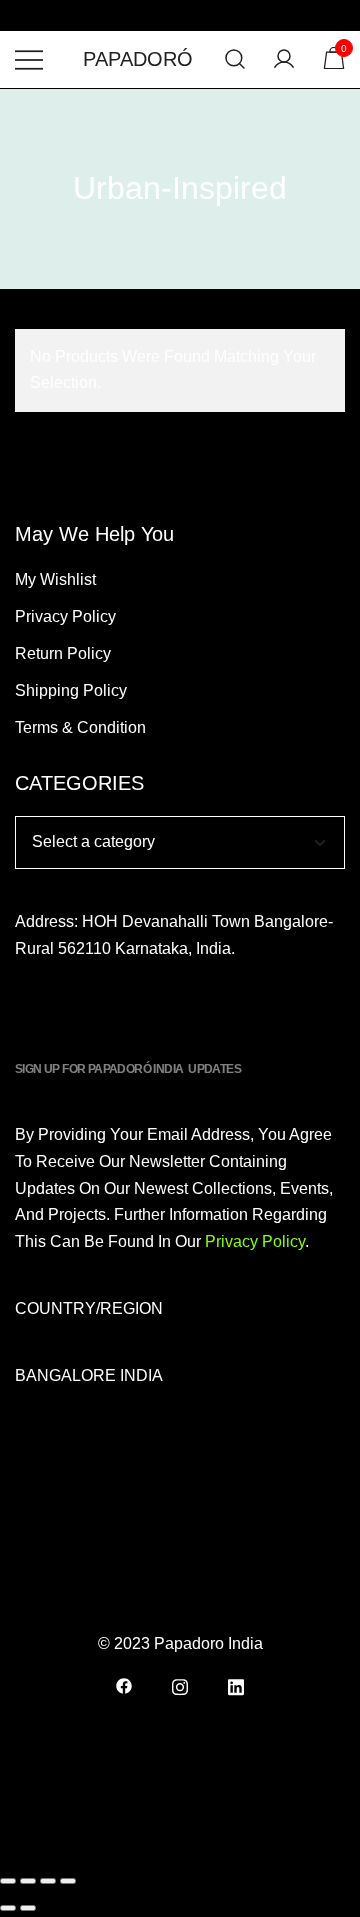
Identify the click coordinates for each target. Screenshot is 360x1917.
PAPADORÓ (138, 59)
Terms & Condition (80, 727)
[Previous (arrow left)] (8, 1908)
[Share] (48, 1881)
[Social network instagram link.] (180, 1684)
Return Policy (63, 653)
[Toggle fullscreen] (28, 1881)
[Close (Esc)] (68, 1881)
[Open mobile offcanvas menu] (29, 59)
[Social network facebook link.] (124, 1684)
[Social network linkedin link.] (236, 1684)
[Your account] (284, 59)
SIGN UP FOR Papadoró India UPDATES (128, 1069)
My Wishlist (55, 579)
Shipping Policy (71, 690)
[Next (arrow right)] (28, 1908)
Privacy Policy (65, 616)
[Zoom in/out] (8, 1881)
